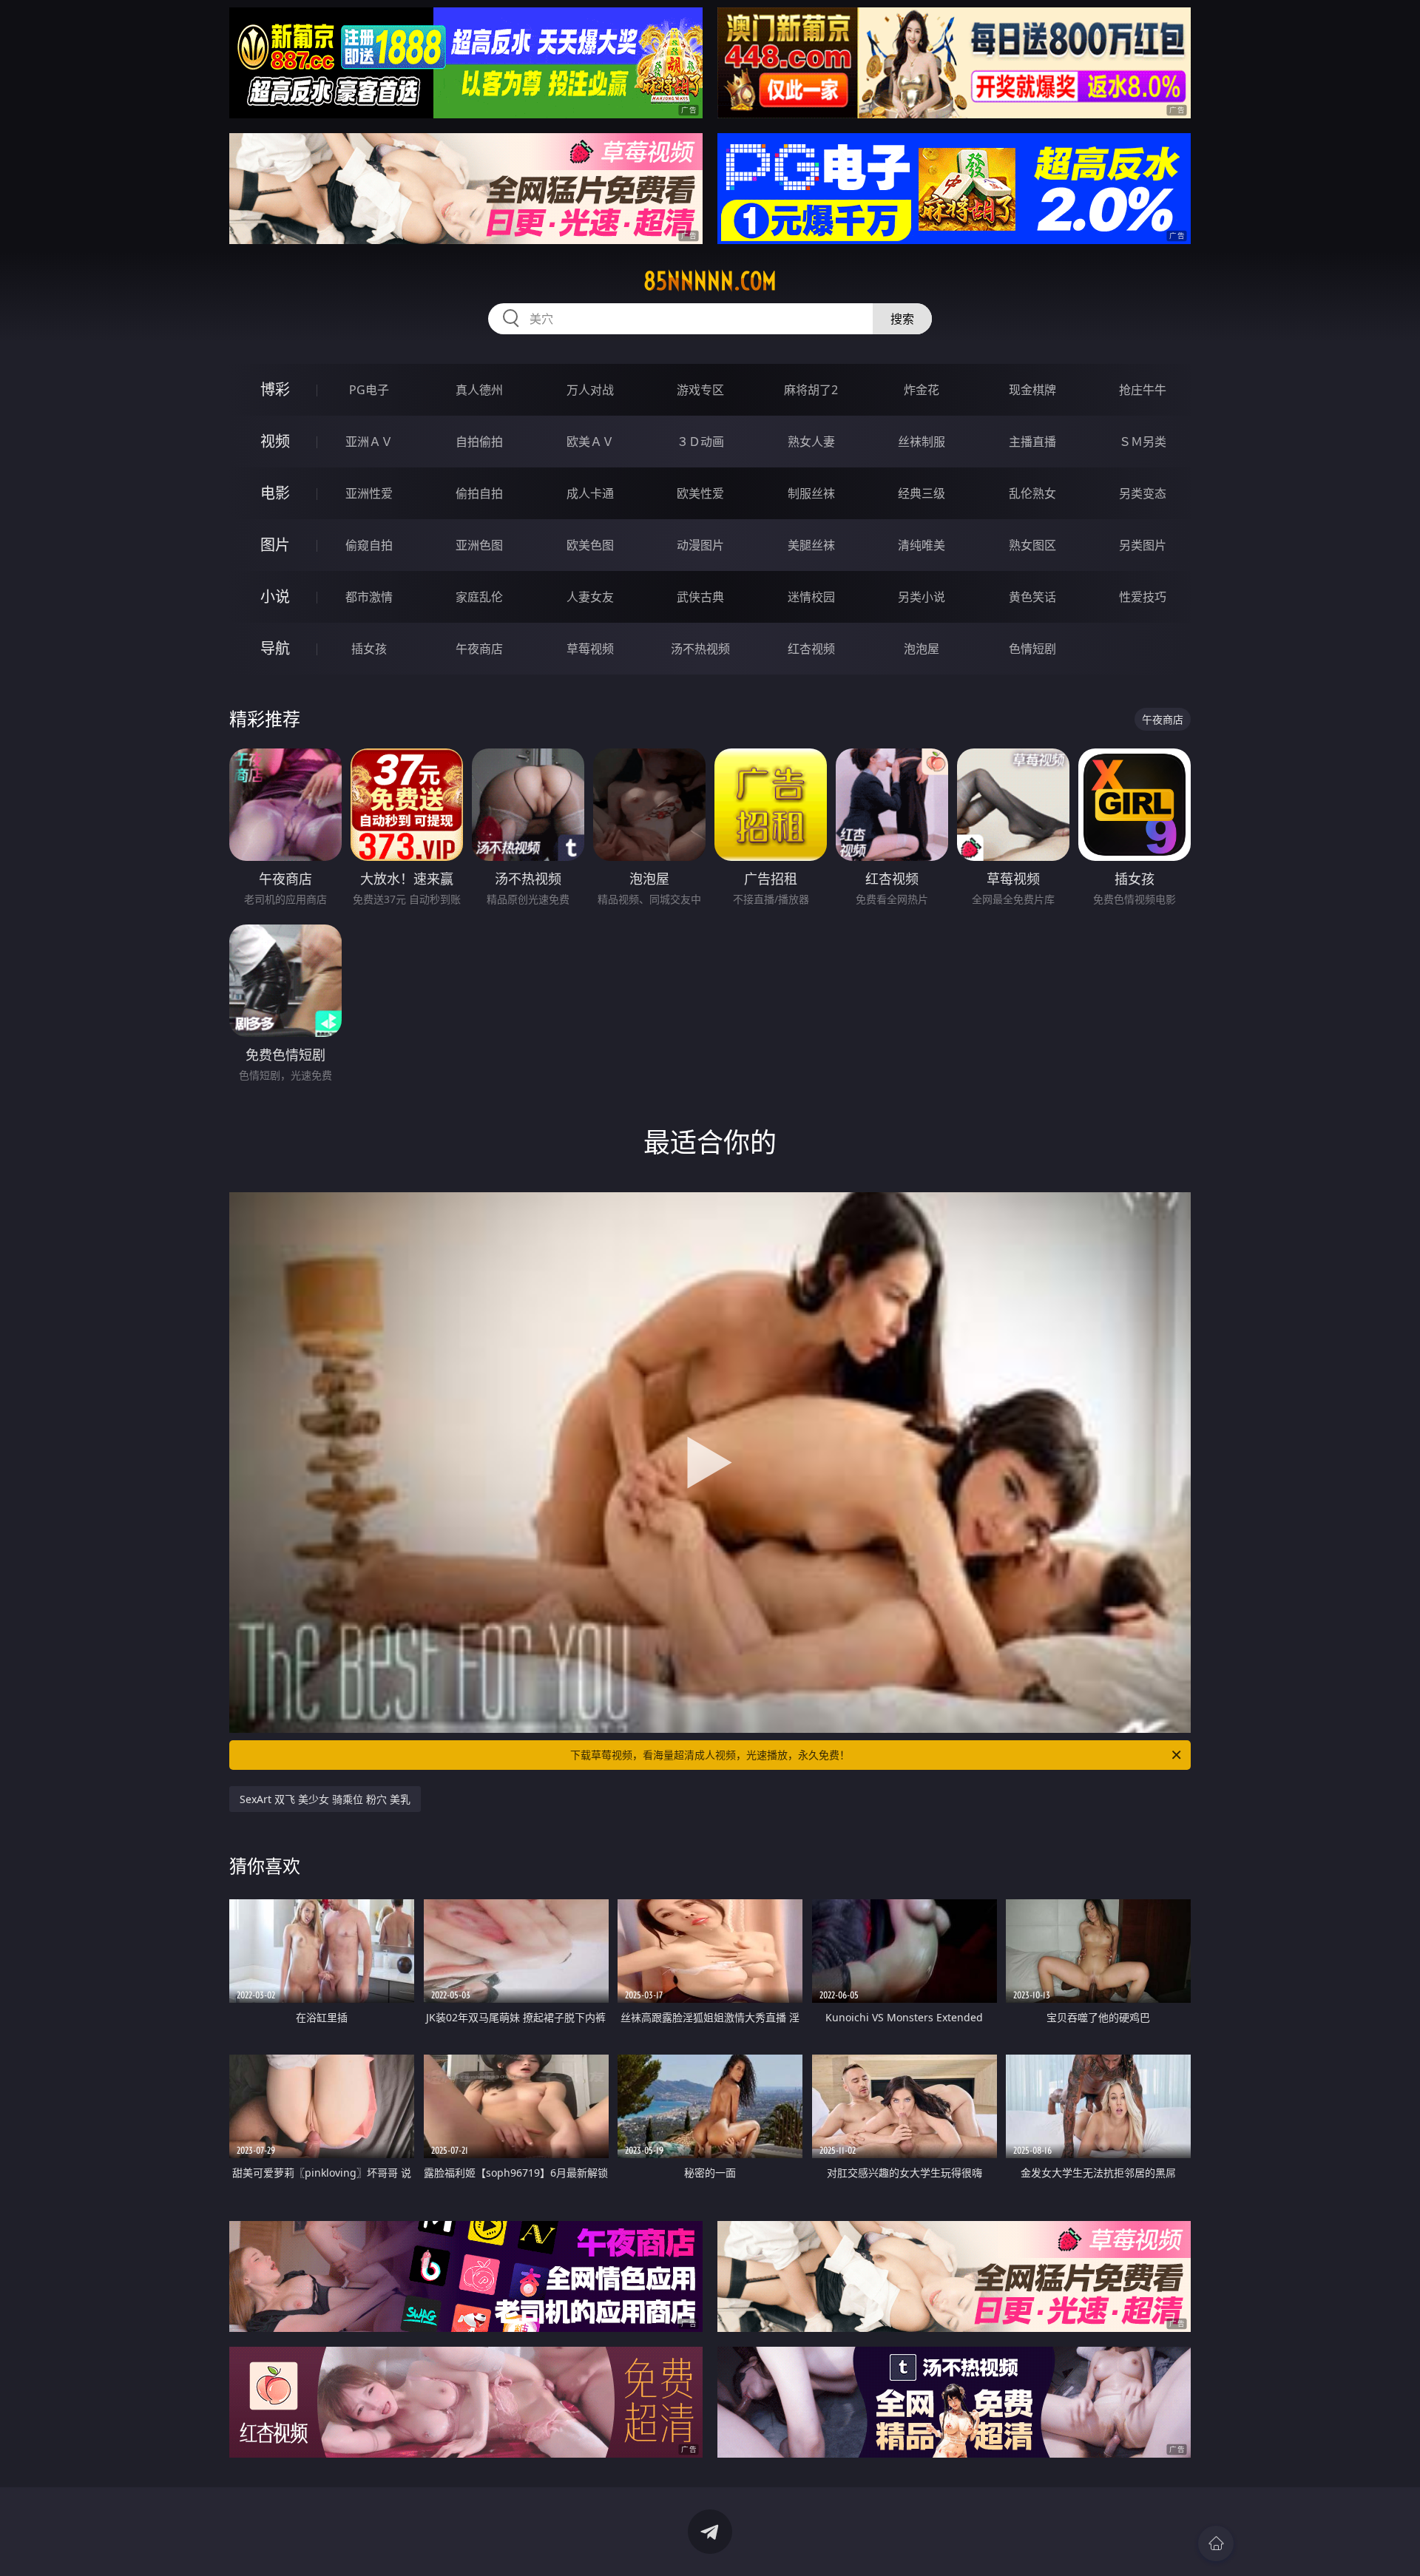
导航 (275, 648)
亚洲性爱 (369, 493)
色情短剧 (1032, 649)
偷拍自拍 (479, 493)
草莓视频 (590, 649)
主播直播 (1032, 442)
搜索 (902, 319)
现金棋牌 (1032, 390)
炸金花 (922, 390)
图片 (275, 545)
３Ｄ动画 (700, 442)
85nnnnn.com (710, 281)
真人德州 (479, 390)
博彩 (275, 389)
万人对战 (590, 390)
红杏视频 (811, 649)
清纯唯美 (922, 545)
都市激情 (369, 597)
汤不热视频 (700, 649)
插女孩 (369, 649)
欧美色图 (590, 545)
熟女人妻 (811, 442)
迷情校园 (811, 597)
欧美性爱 (700, 493)
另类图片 (1143, 545)
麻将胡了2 (811, 390)
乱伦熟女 (1032, 493)
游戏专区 (700, 390)
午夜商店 (479, 649)
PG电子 (369, 390)
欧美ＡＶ (590, 442)
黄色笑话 (1032, 597)
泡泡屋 (922, 649)
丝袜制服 (922, 442)
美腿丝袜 (811, 545)
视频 (275, 441)
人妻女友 (590, 597)
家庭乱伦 (479, 597)
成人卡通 (590, 493)
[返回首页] (1216, 2543)
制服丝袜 (811, 493)
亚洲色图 (479, 545)
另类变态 (1143, 493)
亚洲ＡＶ (369, 442)
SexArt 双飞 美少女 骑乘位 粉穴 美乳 (325, 1799)
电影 (275, 493)
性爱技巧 (1143, 597)
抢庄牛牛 (1143, 390)
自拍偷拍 (479, 442)
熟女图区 (1032, 545)
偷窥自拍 (369, 545)
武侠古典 (700, 597)
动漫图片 (700, 545)
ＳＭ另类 (1143, 442)
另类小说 (922, 597)
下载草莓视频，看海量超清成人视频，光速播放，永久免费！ (710, 1755)
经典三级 (922, 493)
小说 (275, 596)
